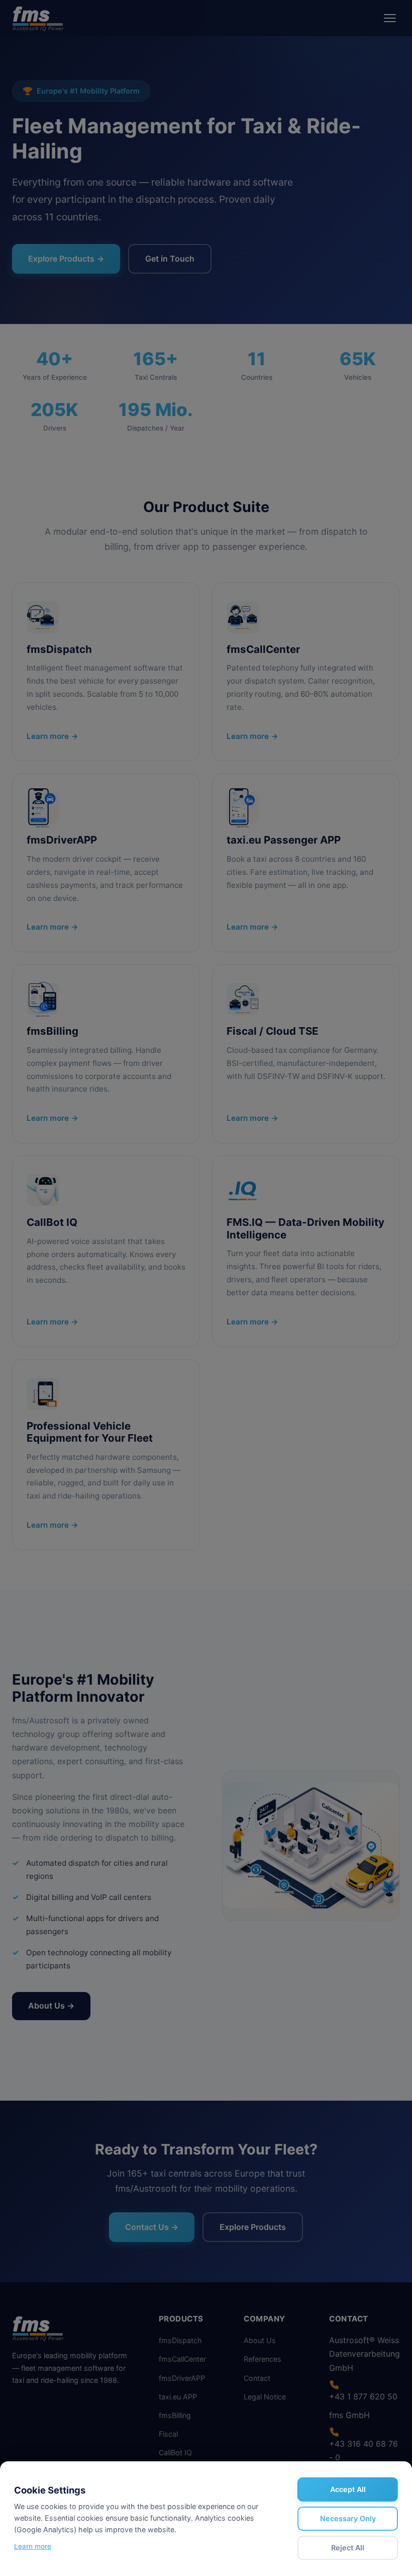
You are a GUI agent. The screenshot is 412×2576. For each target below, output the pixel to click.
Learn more (33, 2546)
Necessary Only (348, 2518)
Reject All (348, 2548)
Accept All (348, 2489)
